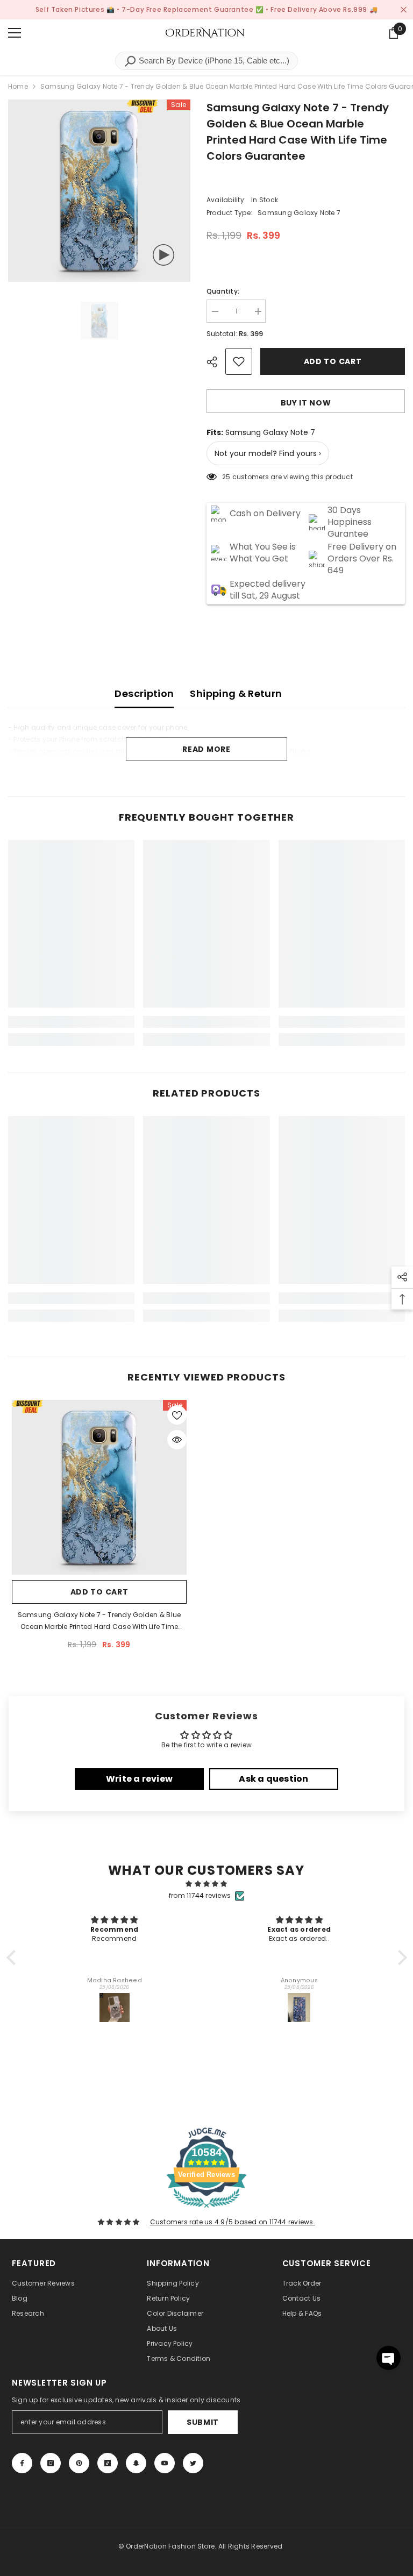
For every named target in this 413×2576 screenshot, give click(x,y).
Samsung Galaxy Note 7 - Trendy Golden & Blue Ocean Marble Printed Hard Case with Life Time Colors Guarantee (99, 1621)
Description (144, 693)
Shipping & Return (236, 693)
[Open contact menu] (389, 2358)
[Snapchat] (136, 2463)
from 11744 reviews (200, 1895)
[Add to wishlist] (239, 361)
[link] (71, 1022)
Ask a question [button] (273, 1779)
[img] (207, 1884)
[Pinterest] (79, 2463)
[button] (13, 1958)
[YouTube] (165, 2463)
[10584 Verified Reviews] (206, 2210)
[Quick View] (177, 1440)
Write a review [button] (139, 1779)
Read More (206, 749)
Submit (203, 2422)
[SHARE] (216, 362)
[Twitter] (193, 2463)
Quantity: (223, 291)
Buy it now (306, 403)
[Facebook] (22, 2463)
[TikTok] (108, 2463)
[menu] (15, 33)
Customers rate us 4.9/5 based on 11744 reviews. (233, 2222)
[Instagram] (51, 2463)
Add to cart (333, 361)
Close (404, 10)
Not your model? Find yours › (268, 453)
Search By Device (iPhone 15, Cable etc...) (213, 61)
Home (18, 86)
